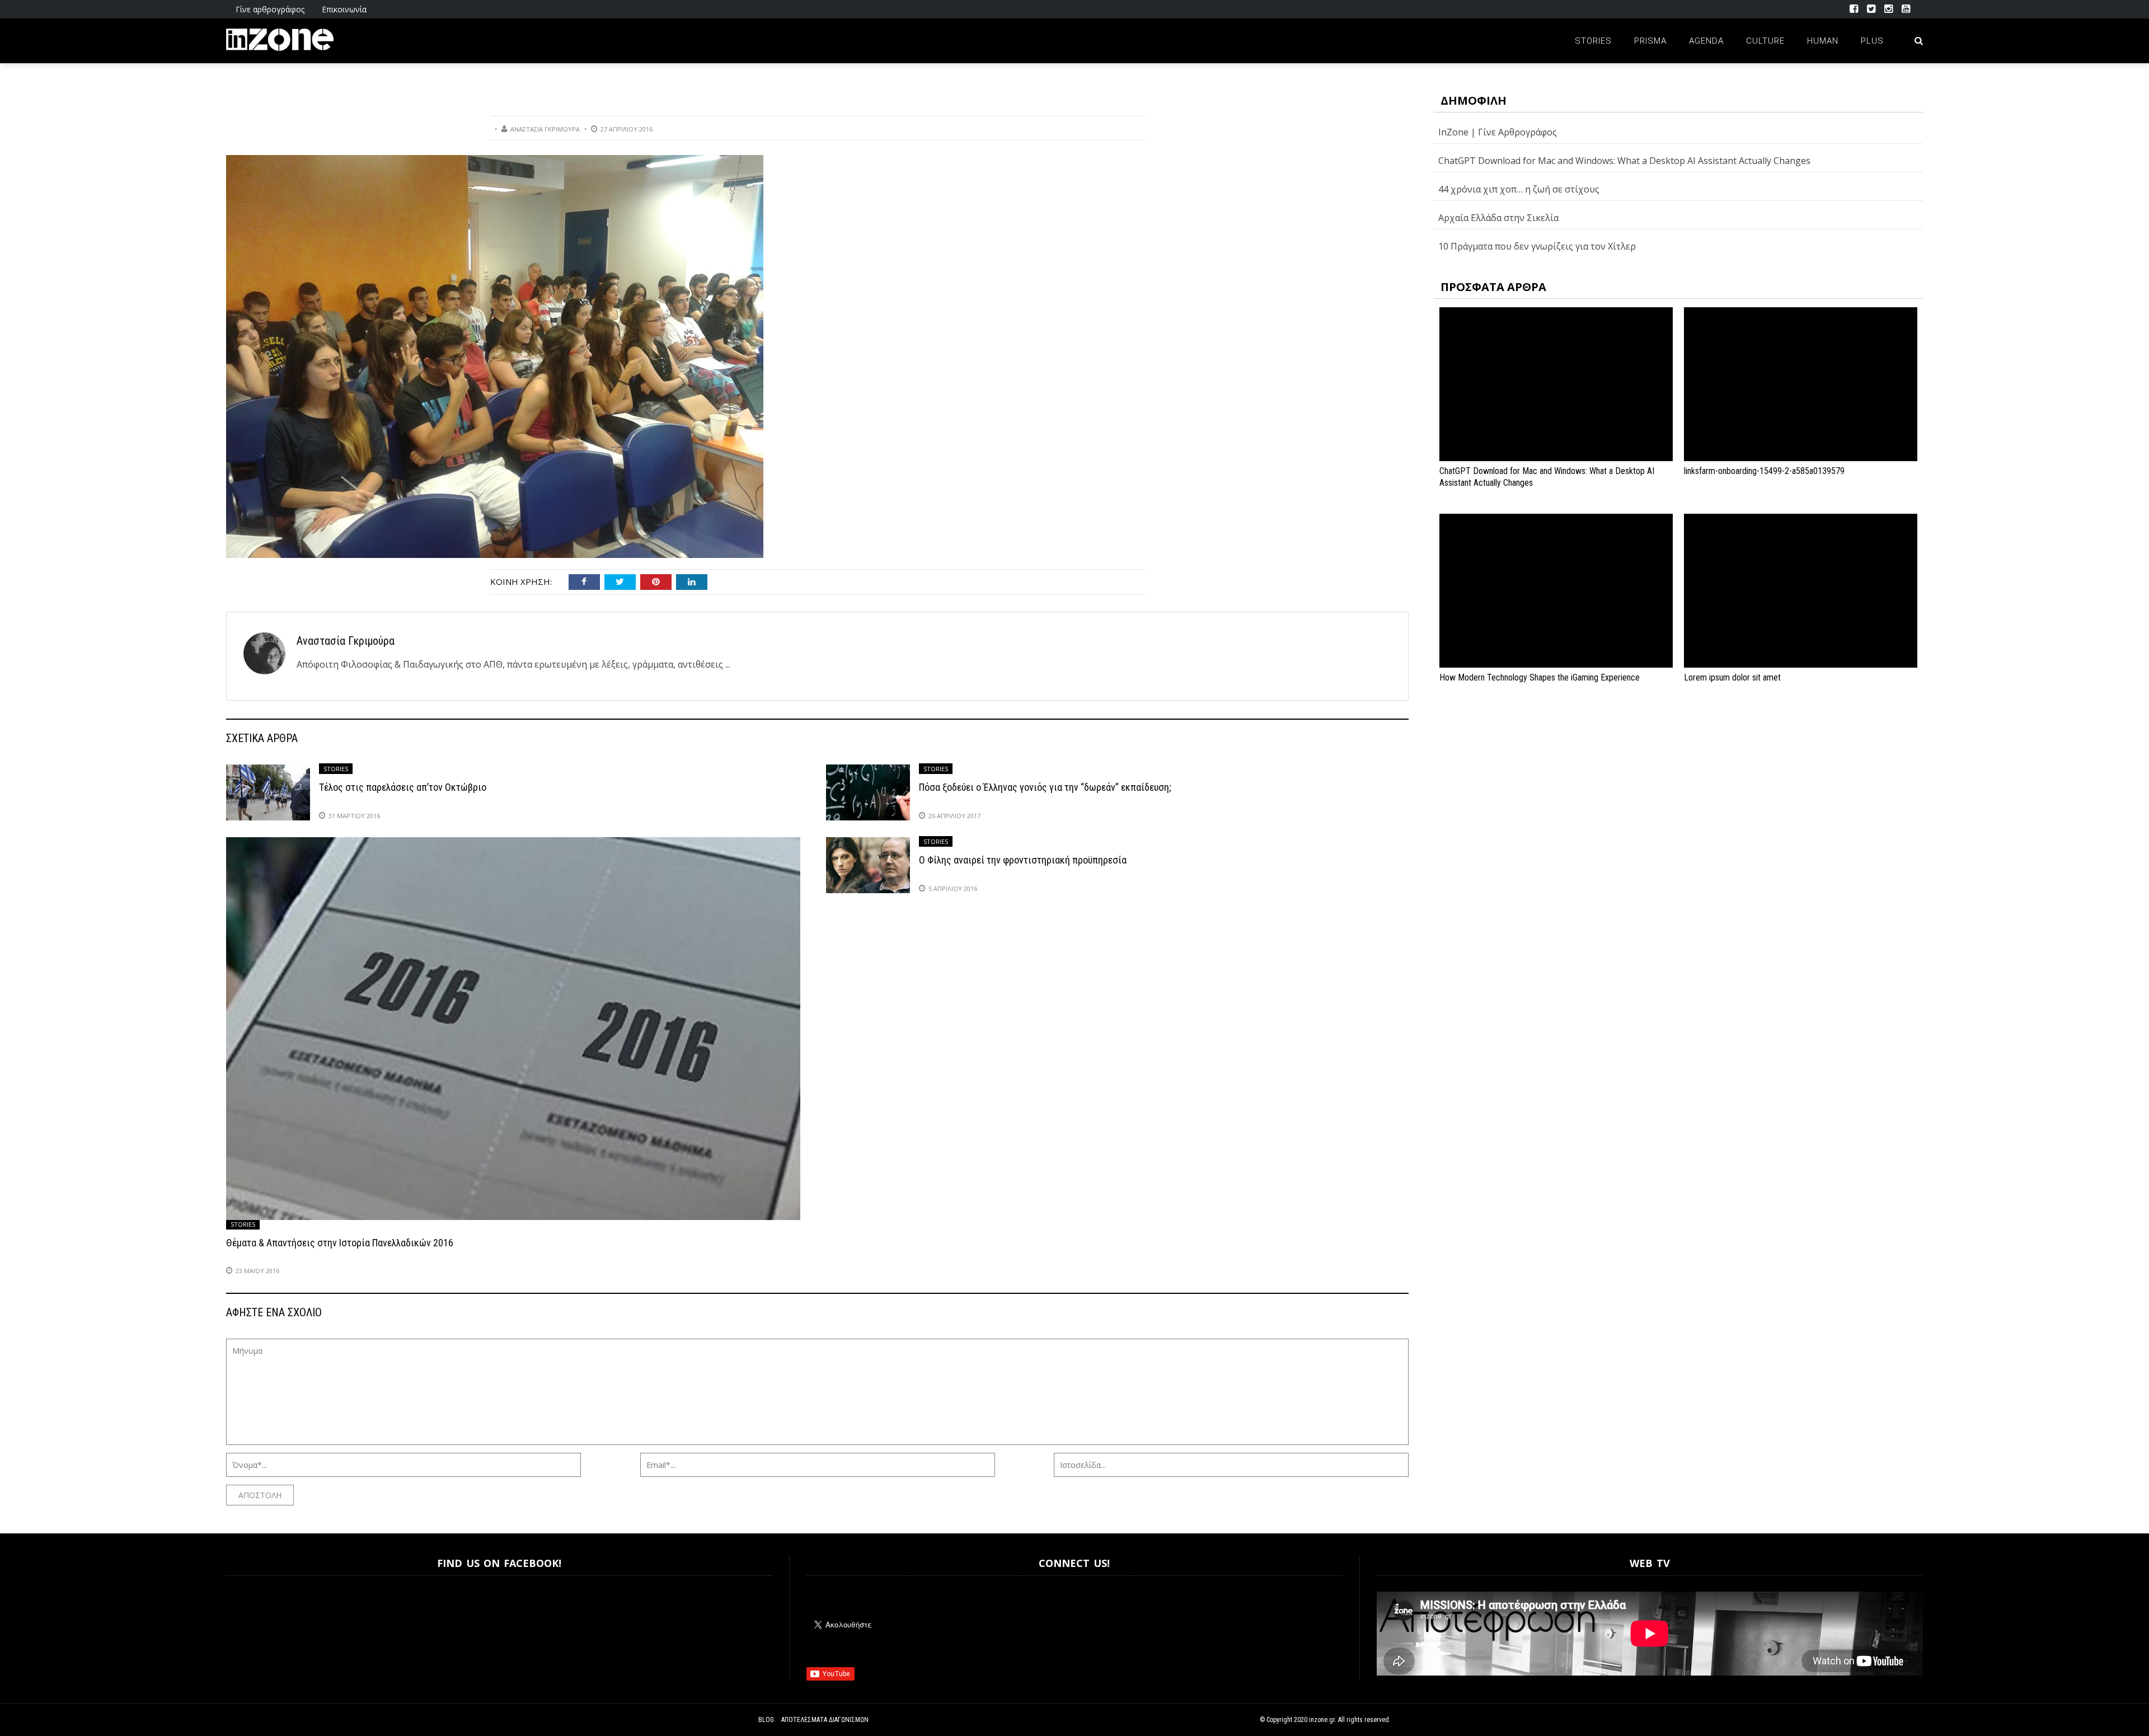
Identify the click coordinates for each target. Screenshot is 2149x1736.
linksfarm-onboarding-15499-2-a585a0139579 (1764, 471)
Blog (766, 1720)
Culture (1765, 41)
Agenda (1706, 41)
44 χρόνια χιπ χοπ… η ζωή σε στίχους (1519, 189)
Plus (1872, 41)
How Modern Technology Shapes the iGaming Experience (1540, 677)
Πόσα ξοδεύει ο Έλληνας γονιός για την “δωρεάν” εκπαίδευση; (1045, 787)
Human (1823, 41)
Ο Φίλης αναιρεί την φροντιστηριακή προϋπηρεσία (1023, 860)
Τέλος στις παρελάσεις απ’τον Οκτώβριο (403, 787)
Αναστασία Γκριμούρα (545, 129)
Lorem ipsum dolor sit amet (1732, 677)
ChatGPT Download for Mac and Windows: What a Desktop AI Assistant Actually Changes (1624, 161)
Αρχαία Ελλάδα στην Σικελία (1498, 218)
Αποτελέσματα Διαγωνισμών (825, 1720)
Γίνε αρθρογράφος (270, 9)
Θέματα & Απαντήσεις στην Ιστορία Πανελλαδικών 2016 (340, 1243)
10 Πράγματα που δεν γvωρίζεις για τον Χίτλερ (1537, 246)
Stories (1593, 41)
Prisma (1650, 41)
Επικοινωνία (344, 9)
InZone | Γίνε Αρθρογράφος (1498, 132)
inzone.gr (1322, 1720)
